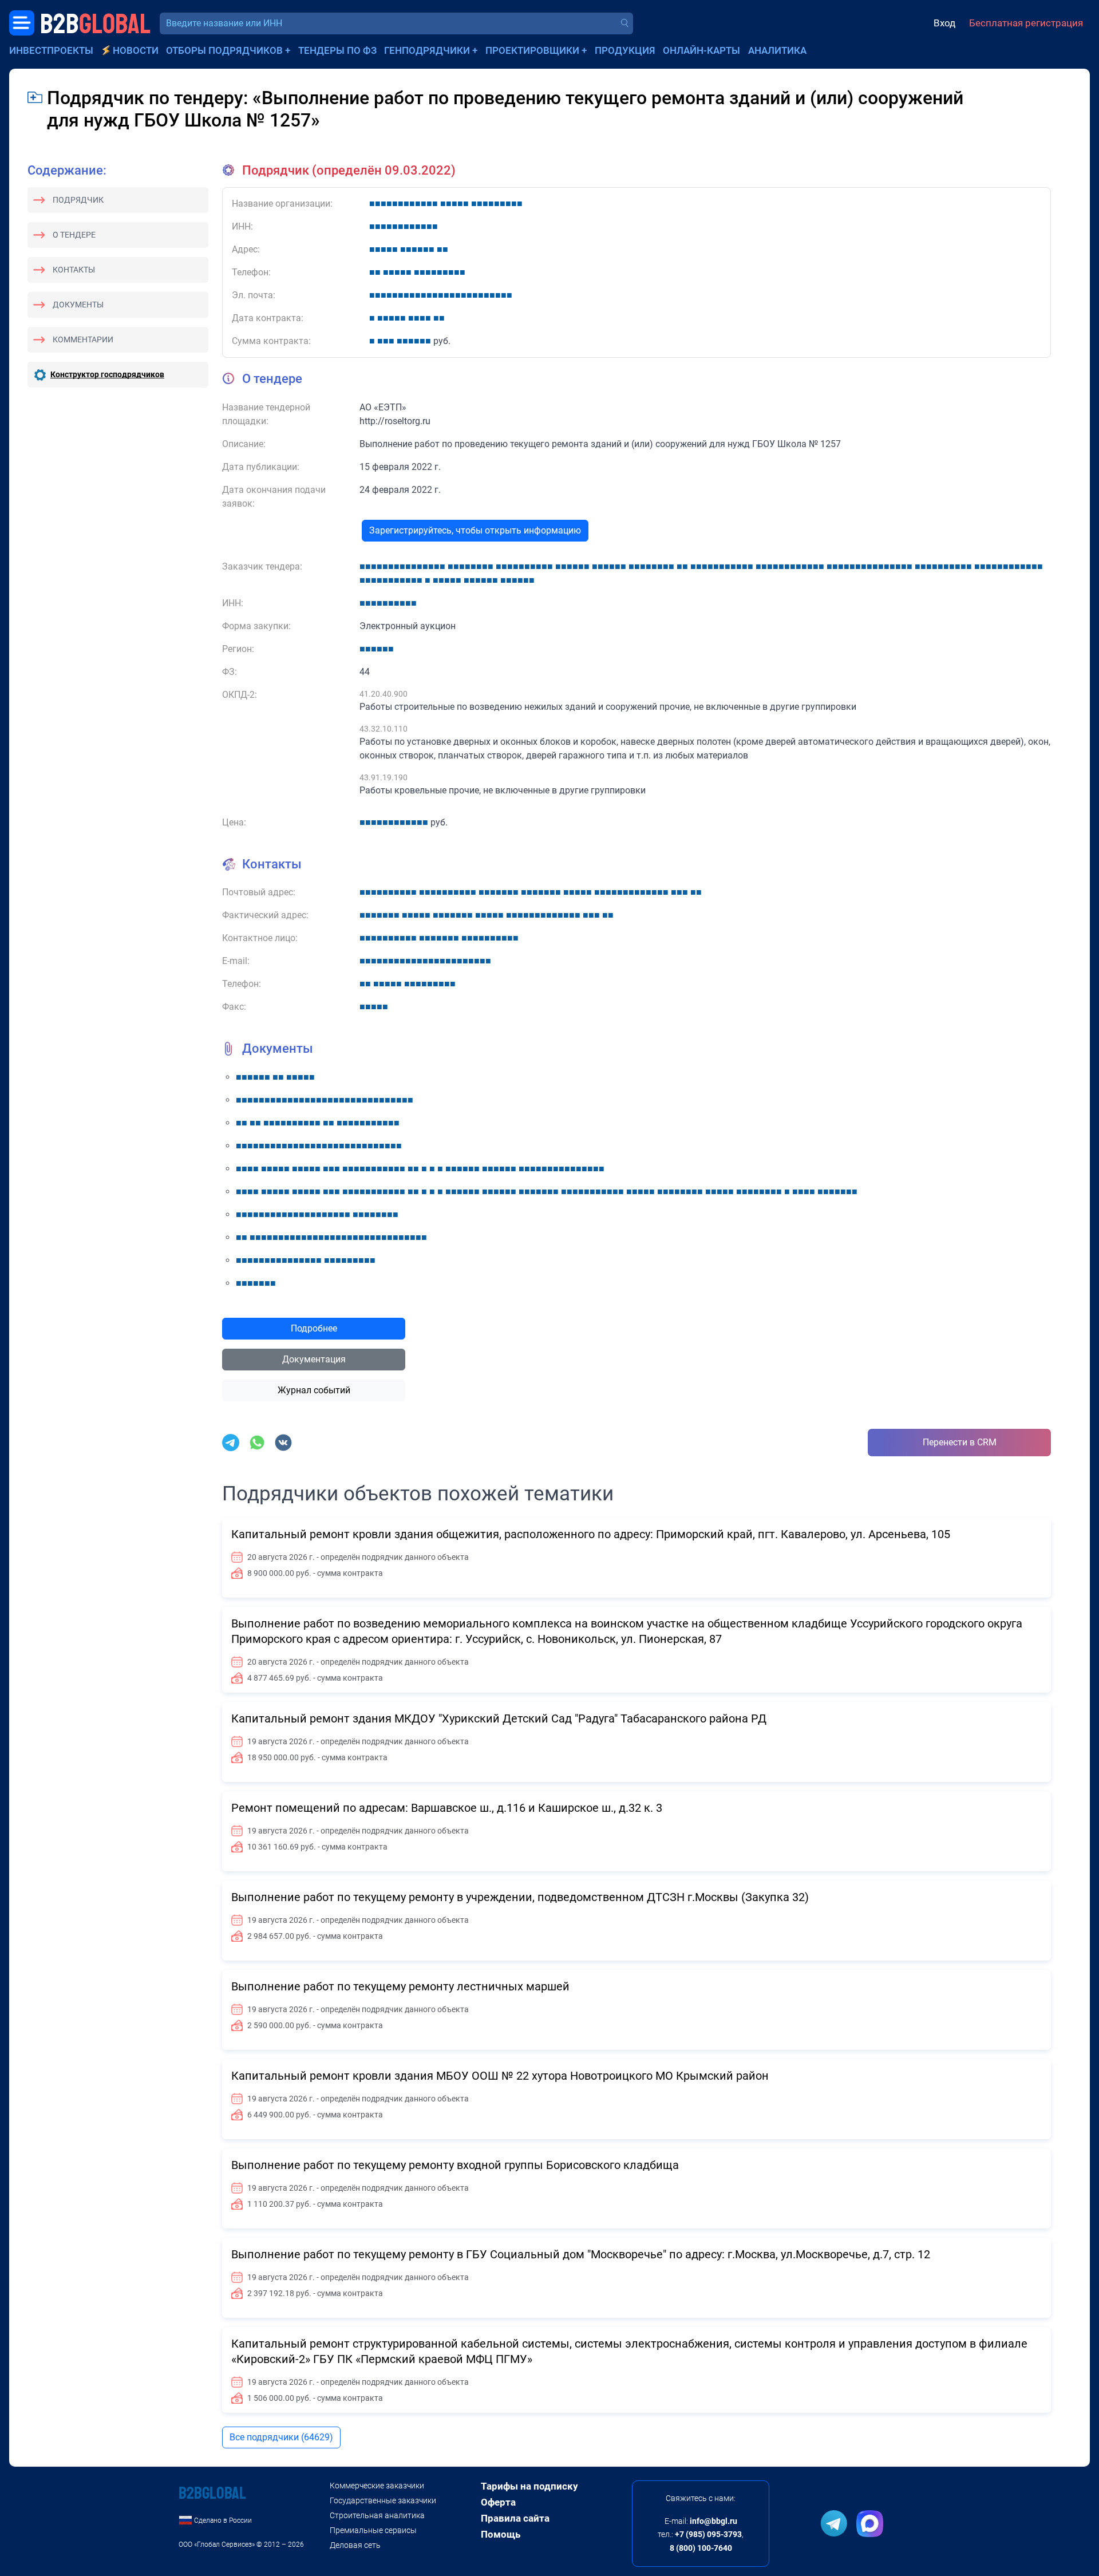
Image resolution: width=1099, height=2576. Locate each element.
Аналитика (777, 50)
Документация (314, 1359)
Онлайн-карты (701, 50)
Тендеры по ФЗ (337, 50)
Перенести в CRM (960, 1442)
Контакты (74, 270)
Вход (944, 23)
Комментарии (83, 339)
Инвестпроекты (51, 50)
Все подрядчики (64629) (281, 2437)
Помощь (501, 2534)
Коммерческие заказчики (377, 2486)
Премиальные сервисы (373, 2530)
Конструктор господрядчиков (107, 374)
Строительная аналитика (377, 2515)
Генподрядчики (427, 50)
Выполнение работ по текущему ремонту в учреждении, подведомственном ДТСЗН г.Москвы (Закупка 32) (520, 1897)
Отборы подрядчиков (224, 50)
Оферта (498, 2502)
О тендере (74, 235)
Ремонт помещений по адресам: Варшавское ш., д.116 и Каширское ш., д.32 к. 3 (447, 1808)
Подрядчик (78, 200)
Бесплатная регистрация (1026, 23)
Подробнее (314, 1328)
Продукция (625, 50)
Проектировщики (532, 50)
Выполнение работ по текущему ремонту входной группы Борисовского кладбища (455, 2165)
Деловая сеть (355, 2545)
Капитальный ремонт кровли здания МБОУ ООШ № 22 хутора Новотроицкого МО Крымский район (500, 2076)
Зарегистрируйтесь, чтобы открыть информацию (475, 530)
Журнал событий (314, 1390)
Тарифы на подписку (529, 2486)
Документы (78, 305)
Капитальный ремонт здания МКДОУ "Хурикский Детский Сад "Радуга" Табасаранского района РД (499, 1718)
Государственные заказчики (383, 2500)
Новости (136, 50)
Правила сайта (515, 2518)
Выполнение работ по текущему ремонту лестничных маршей (400, 1986)
